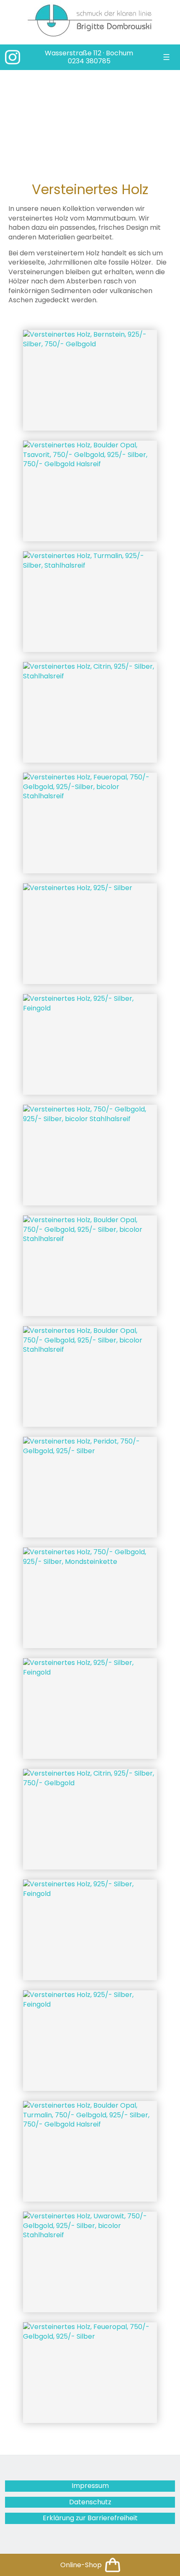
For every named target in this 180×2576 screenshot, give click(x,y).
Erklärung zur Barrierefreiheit (90, 2518)
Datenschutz (90, 2502)
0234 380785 (89, 61)
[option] (90, 119)
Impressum (90, 2486)
